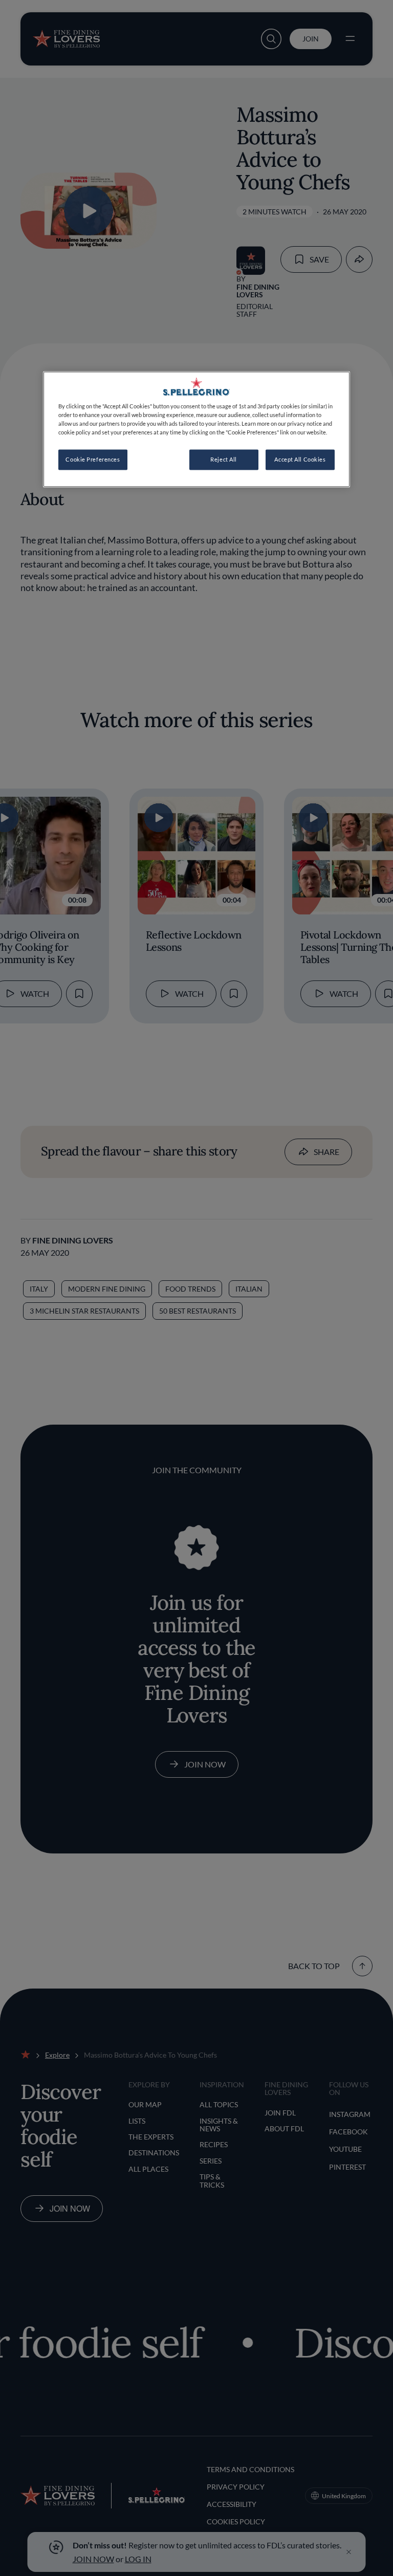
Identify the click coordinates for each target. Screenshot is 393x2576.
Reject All (224, 460)
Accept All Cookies (300, 460)
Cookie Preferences (93, 460)
